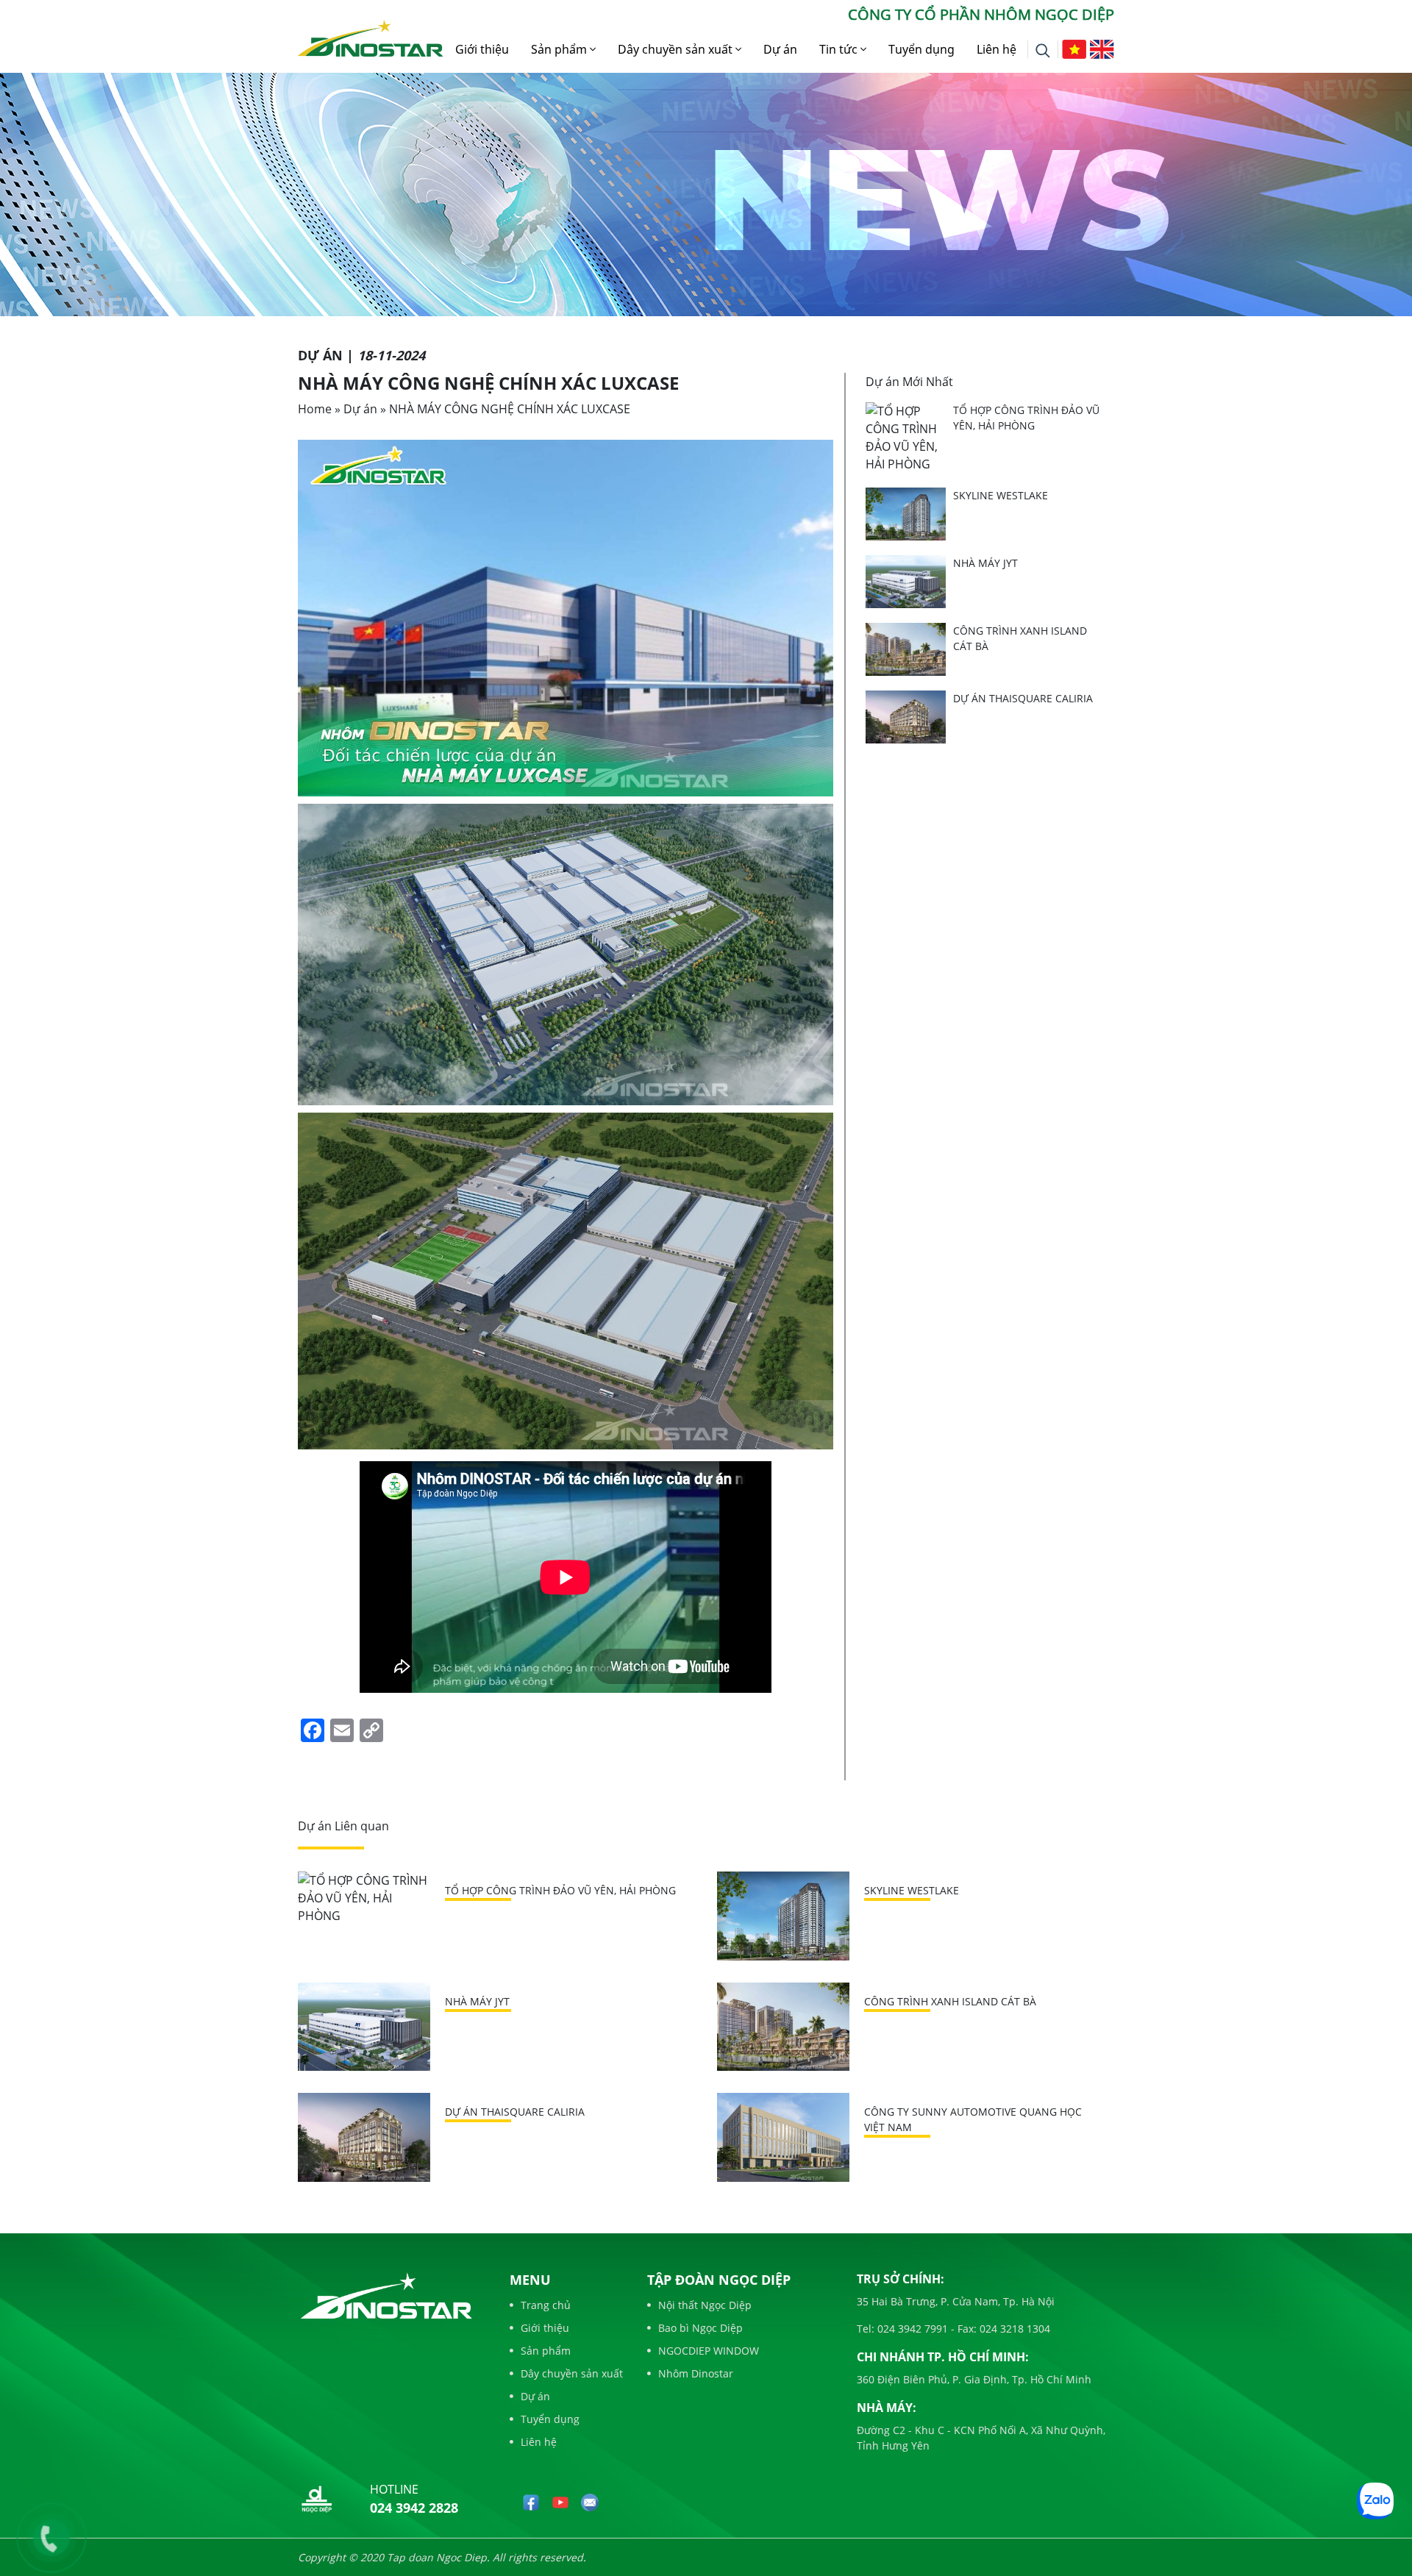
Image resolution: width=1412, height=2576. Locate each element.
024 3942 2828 (414, 2508)
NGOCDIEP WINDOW (709, 2351)
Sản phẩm (560, 49)
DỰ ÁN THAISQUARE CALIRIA (1023, 698)
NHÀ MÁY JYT (985, 563)
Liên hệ (996, 49)
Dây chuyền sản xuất (677, 49)
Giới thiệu (482, 49)
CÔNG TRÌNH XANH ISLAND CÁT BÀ (950, 2001)
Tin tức (840, 49)
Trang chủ (546, 2305)
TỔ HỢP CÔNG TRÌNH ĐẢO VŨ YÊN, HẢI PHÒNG (560, 1890)
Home (315, 409)
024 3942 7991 (911, 2329)
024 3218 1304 (1013, 2329)
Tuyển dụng (921, 49)
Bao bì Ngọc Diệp (700, 2328)
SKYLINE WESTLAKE (1001, 495)
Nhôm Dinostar (696, 2373)
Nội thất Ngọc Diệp (705, 2305)
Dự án (780, 49)
